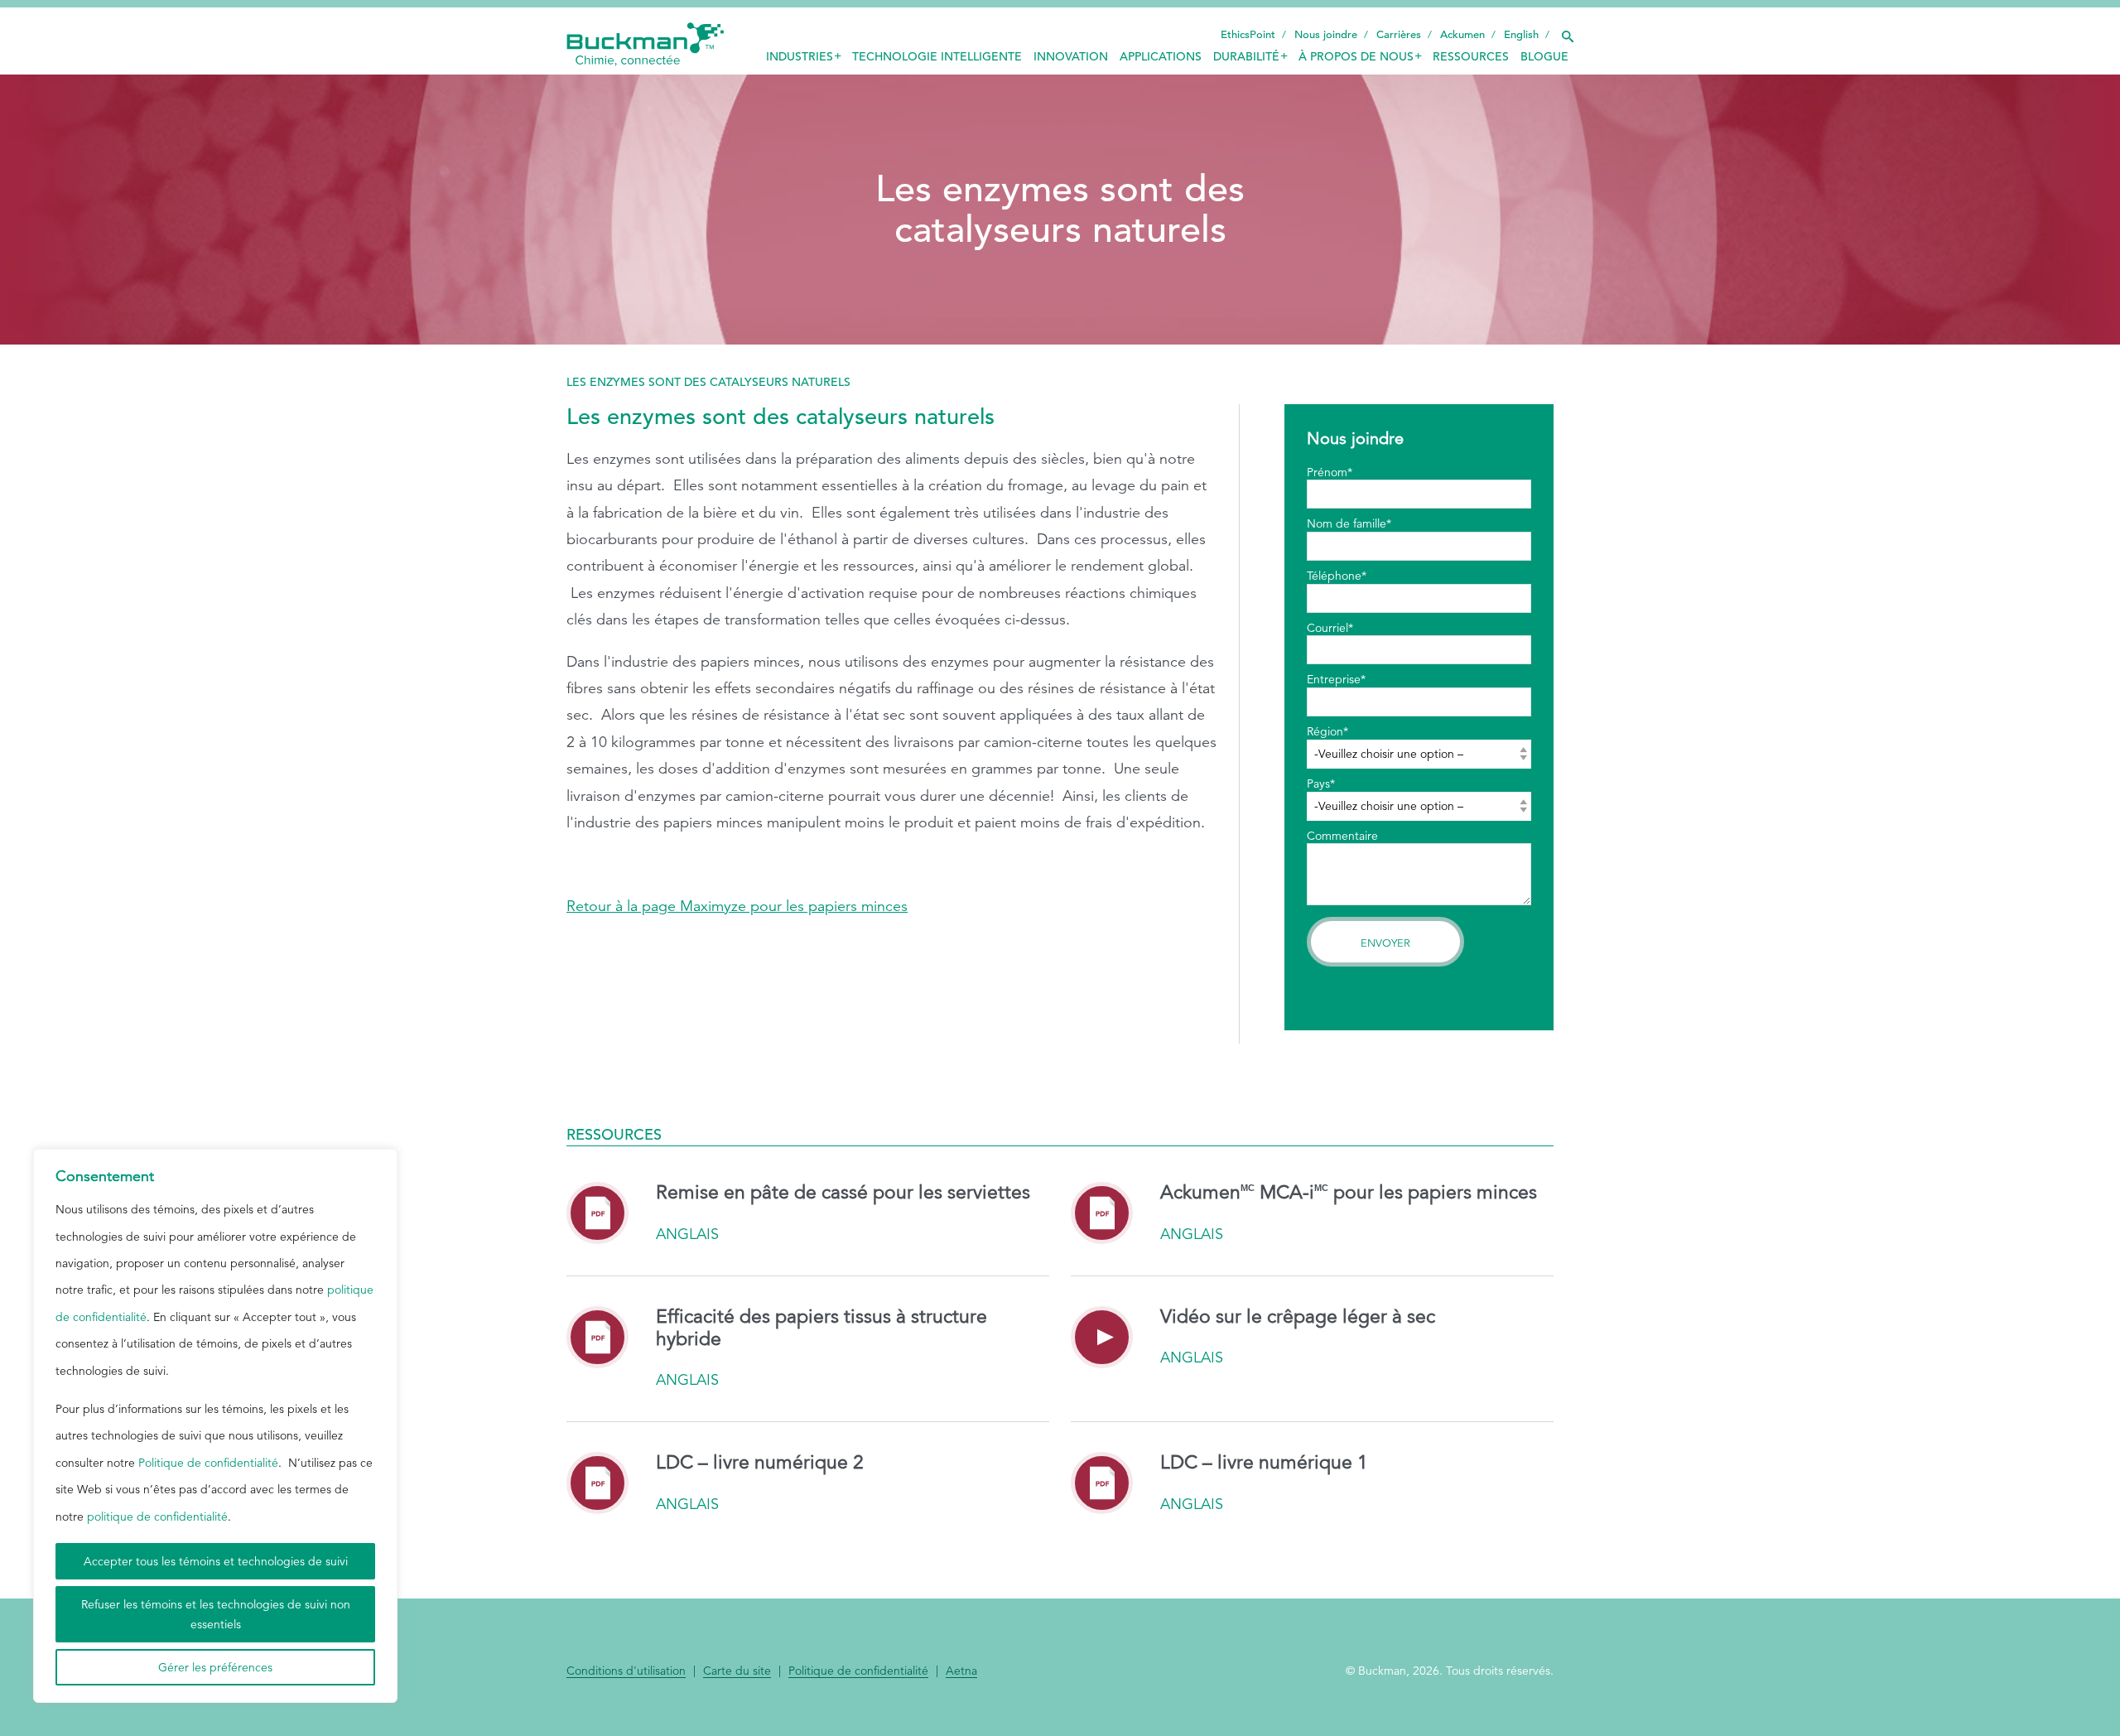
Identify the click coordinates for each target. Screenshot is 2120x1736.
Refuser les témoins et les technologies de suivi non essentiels (216, 1614)
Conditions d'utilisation (626, 1671)
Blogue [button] (1544, 56)
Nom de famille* (1349, 523)
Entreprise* (1336, 679)
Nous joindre (1326, 34)
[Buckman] (645, 45)
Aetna (961, 1671)
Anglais (687, 1234)
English (1521, 34)
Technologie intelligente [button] (937, 56)
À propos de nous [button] (1356, 56)
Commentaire (1342, 836)
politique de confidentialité (157, 1517)
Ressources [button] (1471, 56)
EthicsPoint (1248, 34)
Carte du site (737, 1671)
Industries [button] (800, 56)
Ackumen (1462, 34)
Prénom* (1330, 472)
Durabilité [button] (1246, 56)
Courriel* (1330, 628)
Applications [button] (1161, 56)
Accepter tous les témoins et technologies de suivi (216, 1561)
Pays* (1321, 784)
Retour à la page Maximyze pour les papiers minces (737, 906)
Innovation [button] (1071, 56)
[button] (1567, 32)
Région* (1327, 731)
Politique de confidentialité (208, 1463)
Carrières (1399, 34)
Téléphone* (1337, 576)
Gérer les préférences (215, 1667)
